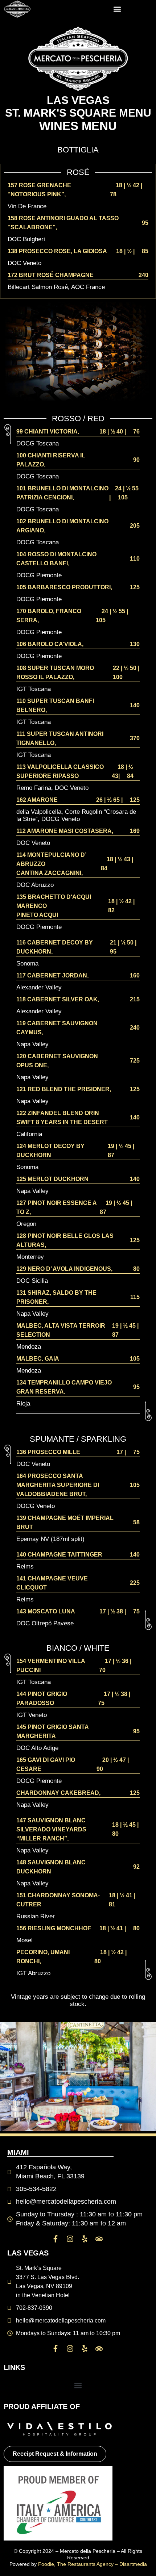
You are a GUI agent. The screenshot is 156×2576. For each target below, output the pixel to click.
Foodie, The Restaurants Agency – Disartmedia (93, 2564)
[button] (117, 9)
